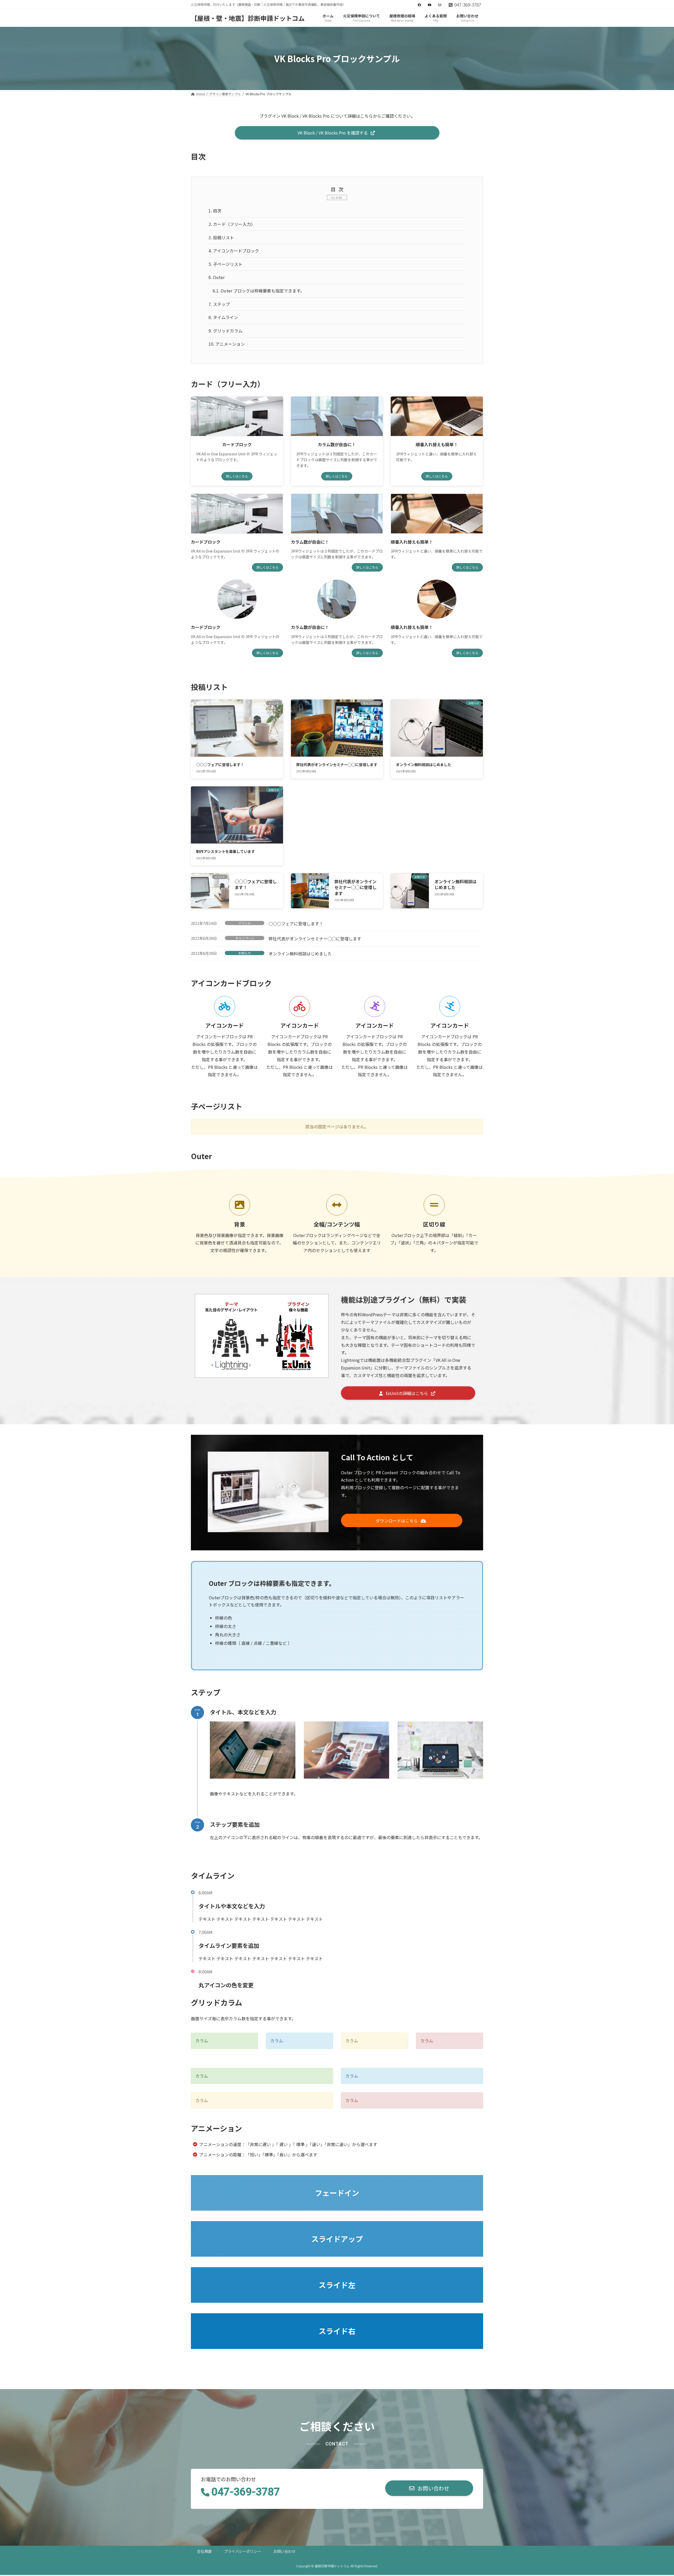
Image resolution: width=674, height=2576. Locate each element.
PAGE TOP (655, 2494)
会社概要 (204, 2551)
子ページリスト (226, 264)
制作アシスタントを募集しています (226, 851)
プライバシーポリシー (242, 2551)
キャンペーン (245, 938)
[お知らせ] (410, 897)
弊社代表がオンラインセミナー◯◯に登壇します (337, 765)
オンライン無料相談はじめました (424, 765)
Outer (217, 277)
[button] (337, 133)
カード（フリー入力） (232, 224)
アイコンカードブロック (234, 251)
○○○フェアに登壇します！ (220, 765)
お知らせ (245, 953)
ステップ (219, 304)
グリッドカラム (226, 331)
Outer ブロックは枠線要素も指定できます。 (259, 291)
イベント (245, 923)
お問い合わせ (284, 2551)
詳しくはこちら (237, 476)
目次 (215, 211)
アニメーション (227, 344)
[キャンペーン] (310, 897)
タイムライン (223, 317)
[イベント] (210, 895)
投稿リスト (221, 237)
